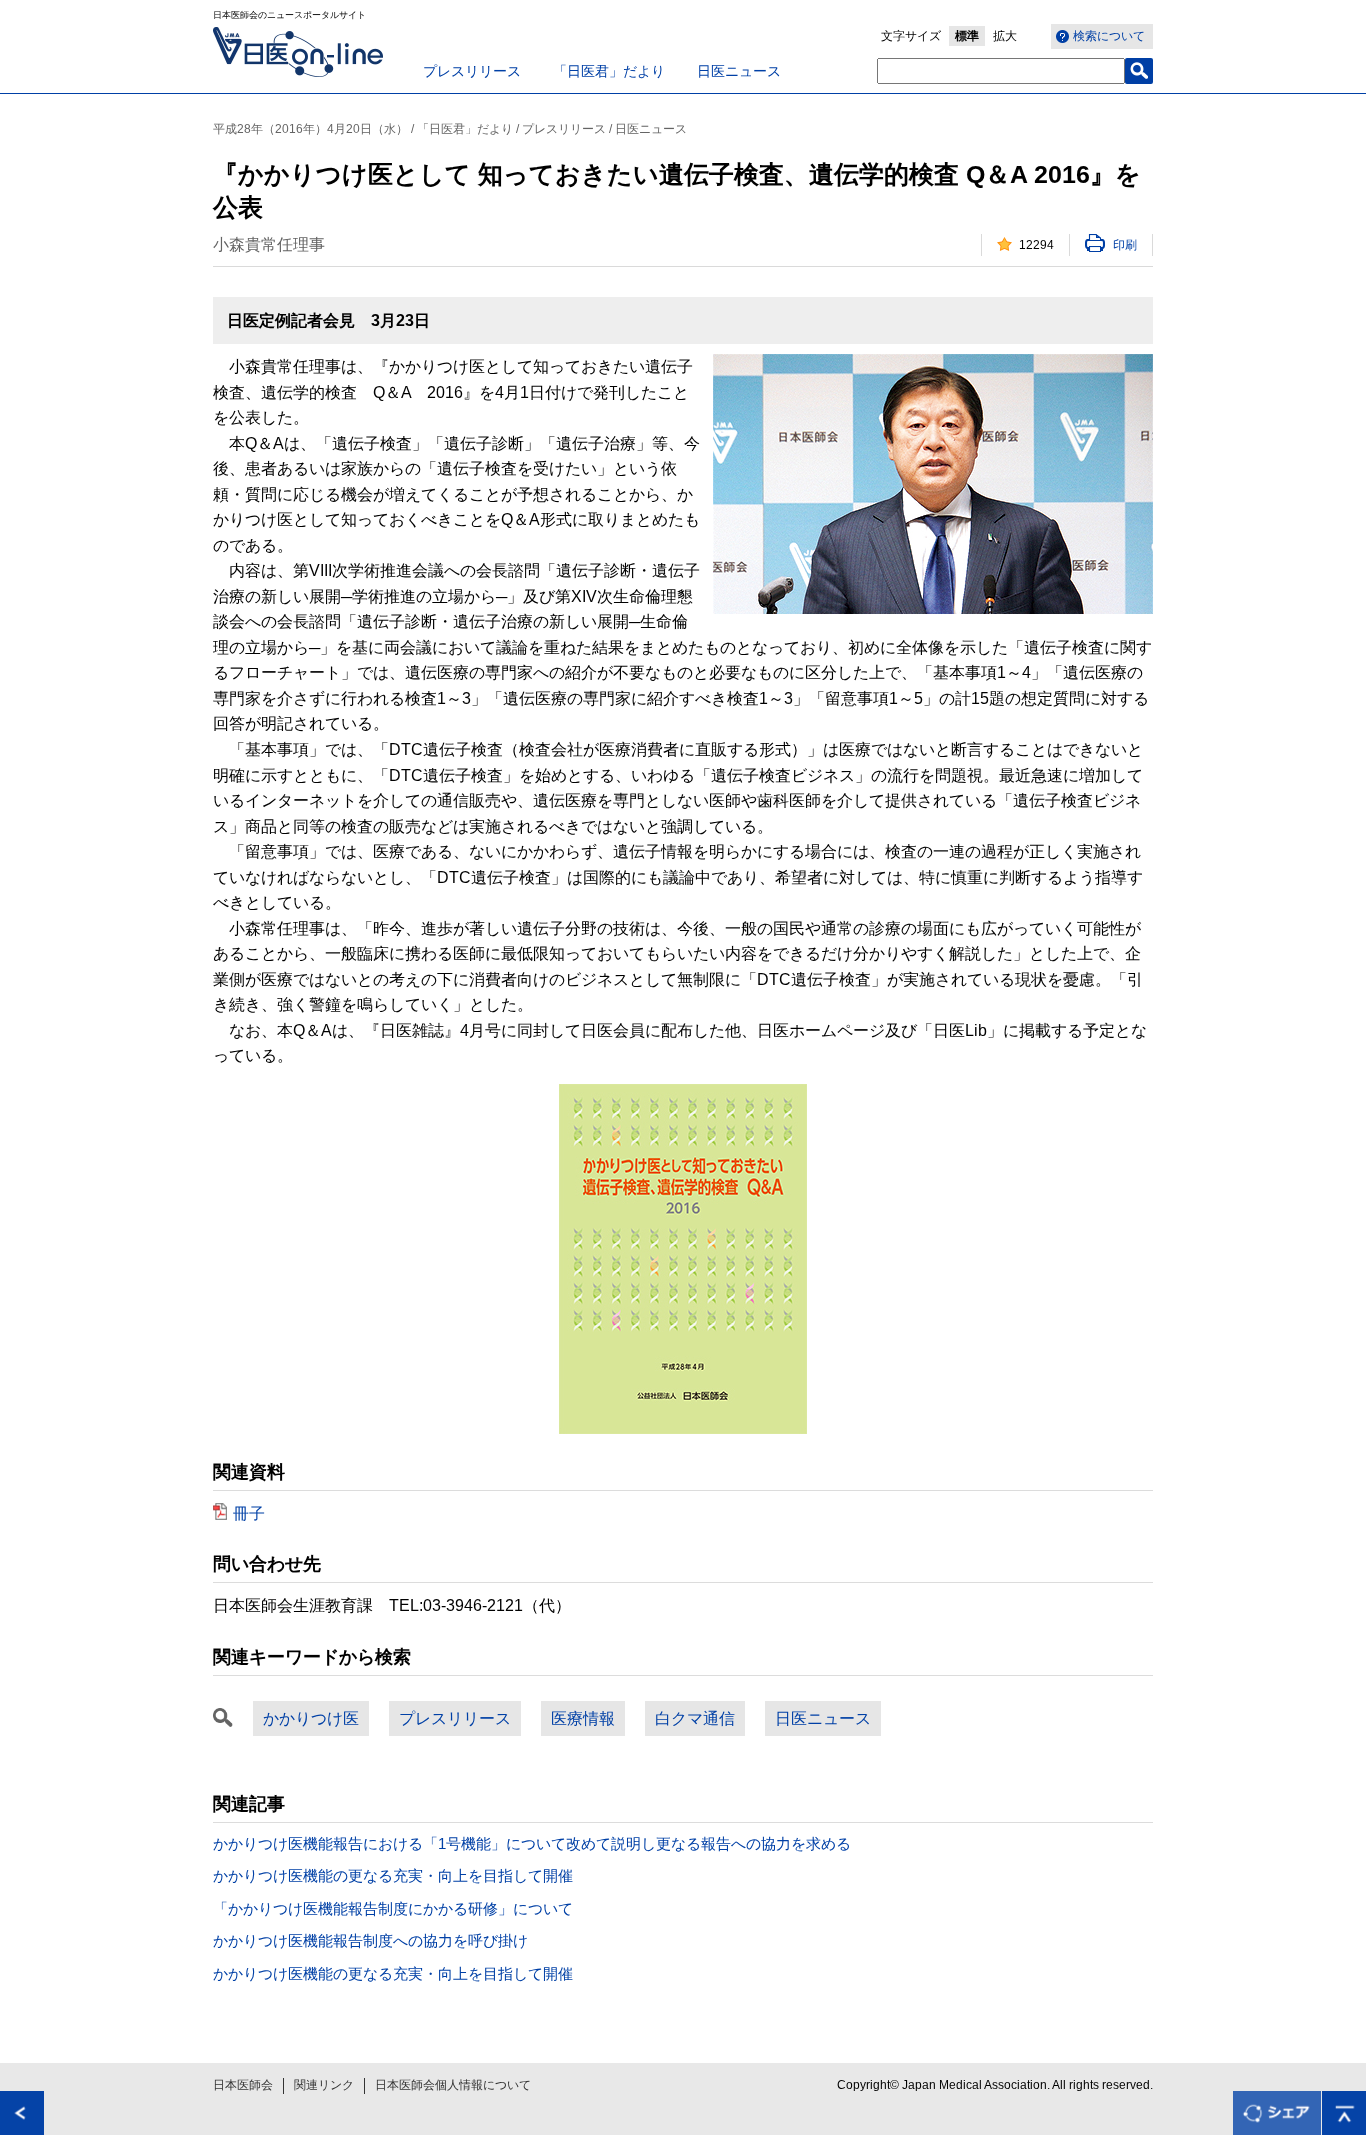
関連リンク (324, 2085)
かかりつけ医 (311, 1718)
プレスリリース (472, 71)
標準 (967, 36)
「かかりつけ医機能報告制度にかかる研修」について (393, 1908)
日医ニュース (739, 71)
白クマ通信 (695, 1718)
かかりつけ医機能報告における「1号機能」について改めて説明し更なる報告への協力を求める (532, 1843)
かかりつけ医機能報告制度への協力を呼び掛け (370, 1940)
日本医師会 (243, 2085)
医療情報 (583, 1718)
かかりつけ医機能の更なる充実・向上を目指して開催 (393, 1875)
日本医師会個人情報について (453, 2085)
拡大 (1005, 36)
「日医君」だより (609, 71)
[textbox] (1001, 71)
